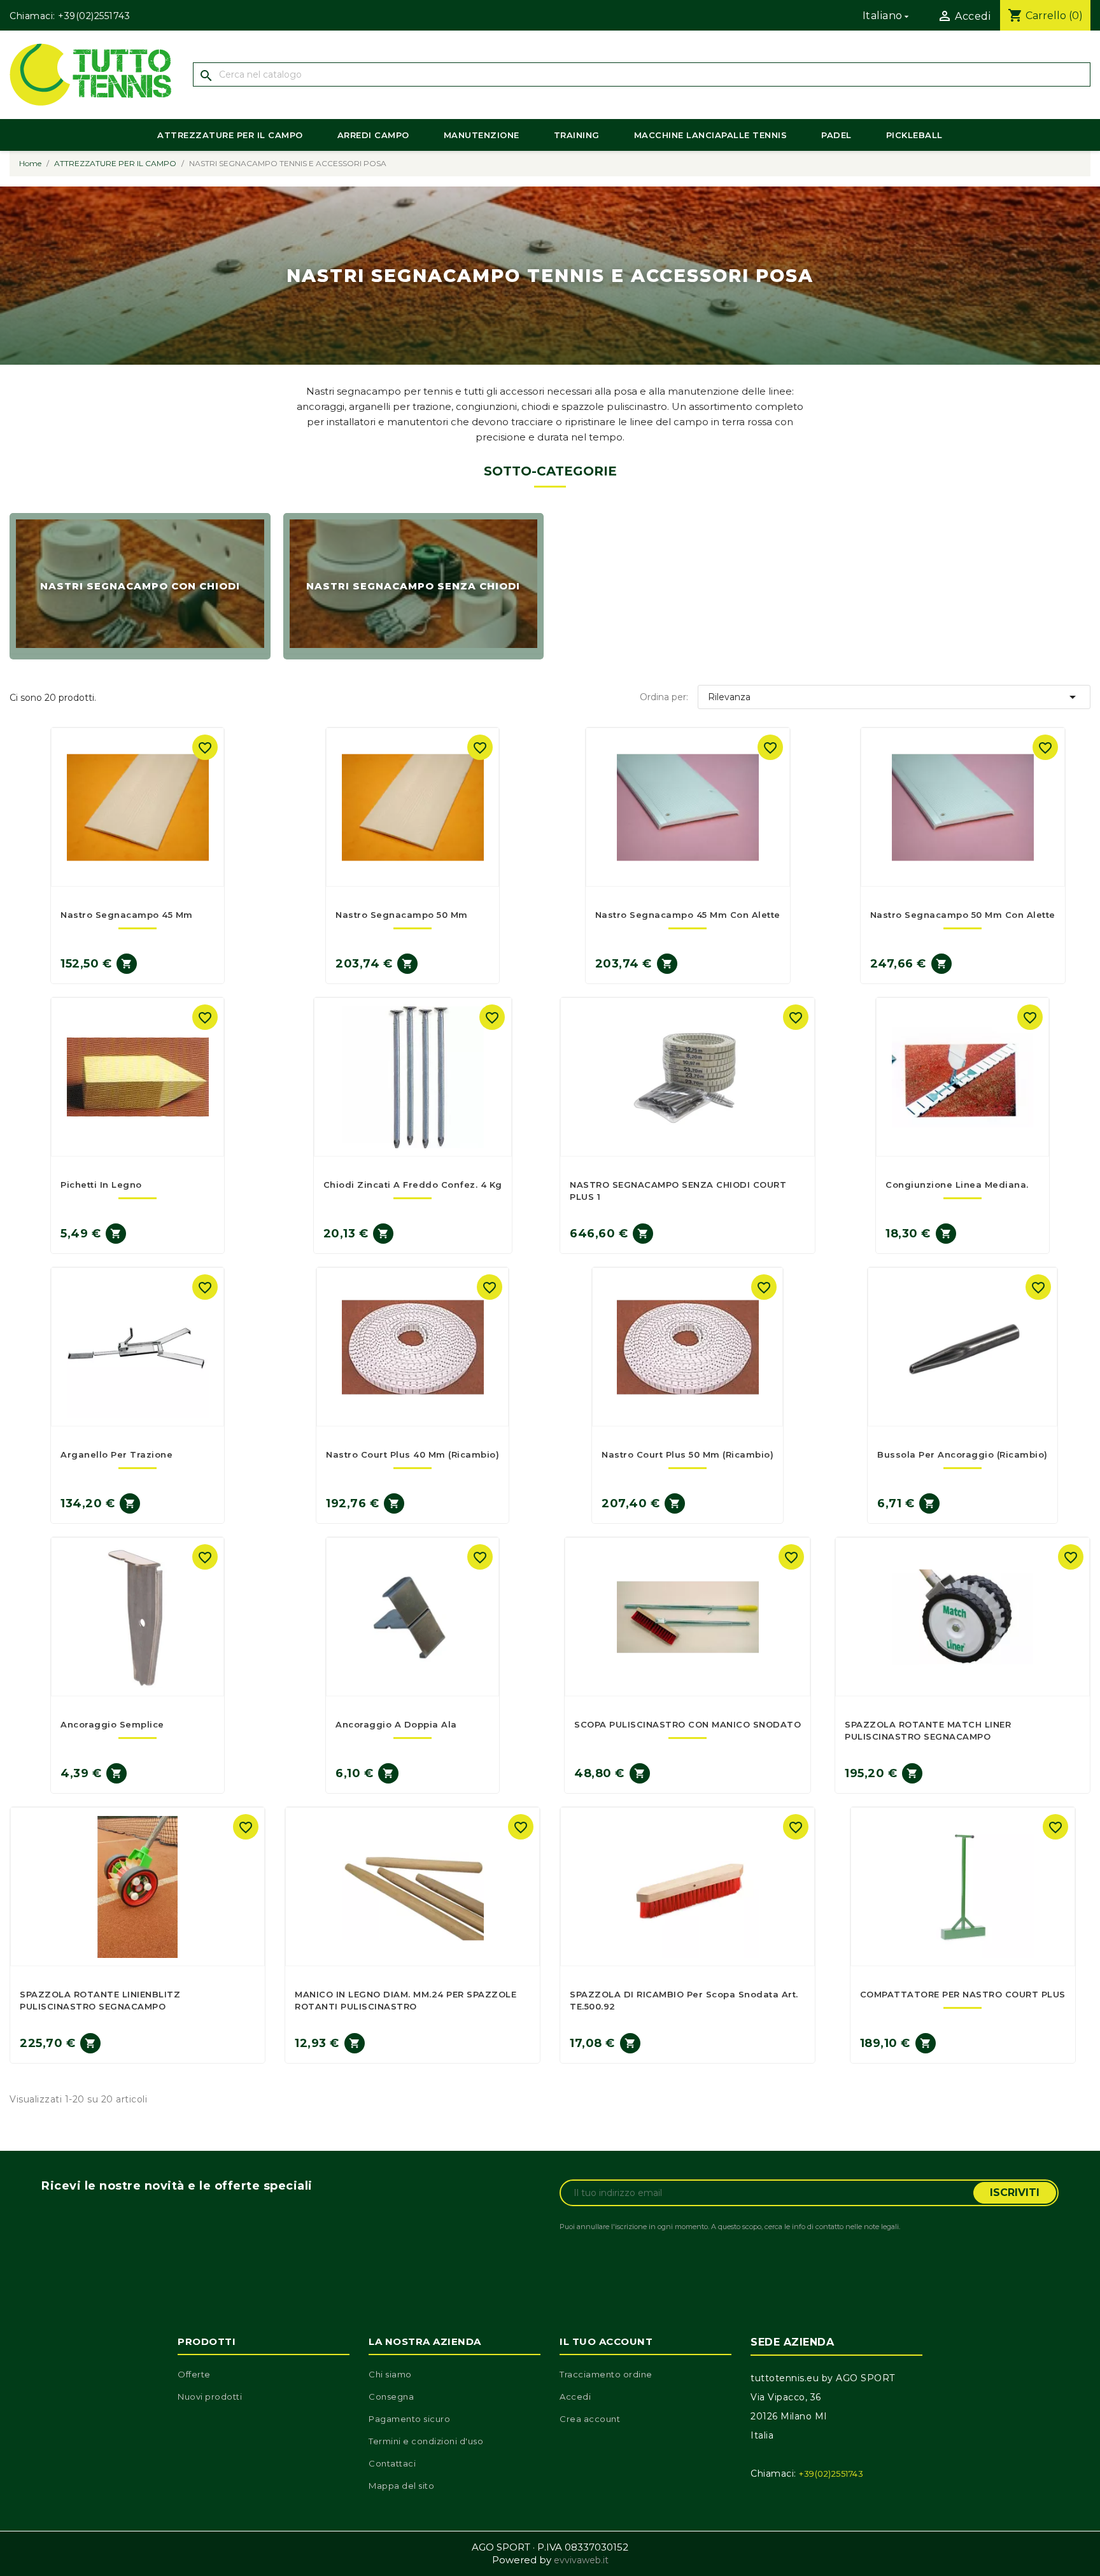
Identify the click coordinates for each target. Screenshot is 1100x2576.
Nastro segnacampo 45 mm (127, 915)
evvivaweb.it (581, 2560)
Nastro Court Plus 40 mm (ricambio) (412, 1454)
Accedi (575, 2397)
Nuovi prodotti (210, 2397)
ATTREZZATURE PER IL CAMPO (230, 135)
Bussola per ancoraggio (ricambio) (962, 1454)
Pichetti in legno (101, 1185)
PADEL (836, 135)
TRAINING (577, 135)
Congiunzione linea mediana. (957, 1185)
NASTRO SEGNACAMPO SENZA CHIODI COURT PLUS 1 (678, 1190)
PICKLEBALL (914, 135)
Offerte (194, 2374)
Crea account (590, 2419)
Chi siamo (390, 2374)
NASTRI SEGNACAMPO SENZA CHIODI (413, 587)
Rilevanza (894, 697)
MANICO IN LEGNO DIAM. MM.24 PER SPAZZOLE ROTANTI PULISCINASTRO (405, 2000)
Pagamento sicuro (409, 2419)
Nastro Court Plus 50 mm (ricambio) (687, 1454)
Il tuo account (606, 2341)
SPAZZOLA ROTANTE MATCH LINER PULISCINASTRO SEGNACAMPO (928, 1730)
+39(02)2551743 (94, 16)
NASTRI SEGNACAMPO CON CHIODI (140, 587)
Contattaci (392, 2463)
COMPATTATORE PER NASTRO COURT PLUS (963, 1994)
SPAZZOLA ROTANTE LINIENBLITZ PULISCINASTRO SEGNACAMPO (100, 2000)
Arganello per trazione (116, 1454)
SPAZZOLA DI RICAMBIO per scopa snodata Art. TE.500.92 (684, 2000)
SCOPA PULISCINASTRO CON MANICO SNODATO (687, 1724)
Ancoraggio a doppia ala (396, 1724)
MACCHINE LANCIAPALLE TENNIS (711, 135)
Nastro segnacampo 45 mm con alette (688, 915)
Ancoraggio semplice (112, 1724)
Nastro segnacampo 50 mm (402, 915)
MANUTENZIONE (482, 135)
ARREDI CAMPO (373, 135)
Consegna (391, 2397)
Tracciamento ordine (606, 2374)
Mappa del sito (401, 2486)
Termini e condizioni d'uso (426, 2441)
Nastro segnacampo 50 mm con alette (963, 915)
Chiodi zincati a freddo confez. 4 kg (413, 1185)
